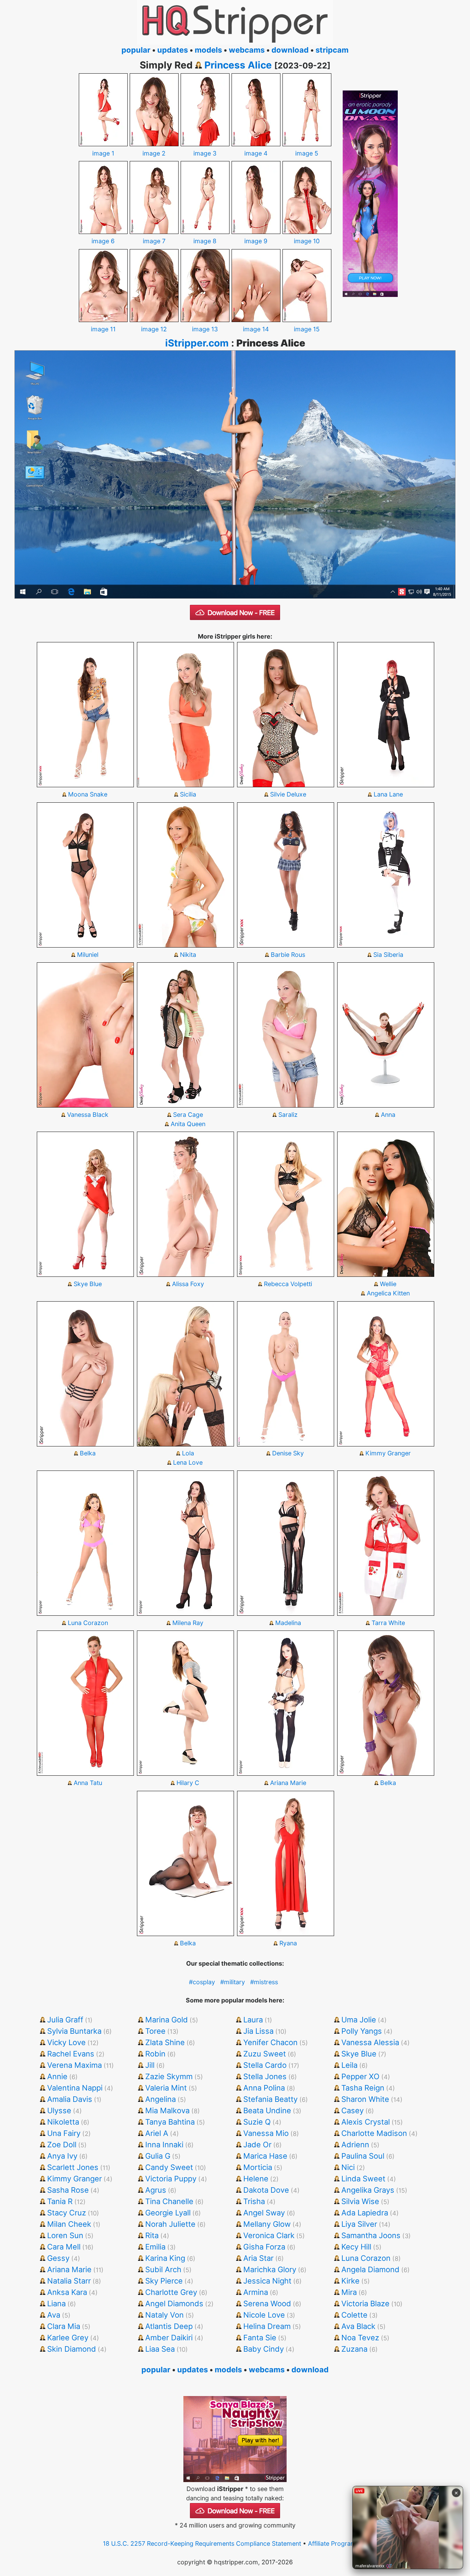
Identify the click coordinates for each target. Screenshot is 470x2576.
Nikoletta (63, 2122)
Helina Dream (267, 2326)
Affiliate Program (332, 2543)
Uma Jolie (359, 2020)
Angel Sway (264, 2213)
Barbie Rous (288, 955)
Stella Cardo (265, 2065)
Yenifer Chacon (270, 2042)
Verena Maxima (74, 2065)
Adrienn (355, 2145)
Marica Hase (265, 2156)
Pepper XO (360, 2076)
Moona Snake (88, 794)
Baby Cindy (264, 2349)
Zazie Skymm (169, 2076)
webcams (247, 50)
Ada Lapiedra (365, 2213)
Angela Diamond (370, 2269)
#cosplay (202, 1982)
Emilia (155, 2247)
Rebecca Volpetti (288, 1284)
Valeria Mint (166, 2088)
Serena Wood (267, 2304)
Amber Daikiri (169, 2338)
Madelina (288, 1623)
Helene (256, 2179)
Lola (188, 1453)
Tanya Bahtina (170, 2122)
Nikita (188, 955)
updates (173, 50)
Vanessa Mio (266, 2133)
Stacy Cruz (67, 2213)
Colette (354, 2315)
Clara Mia (64, 2326)
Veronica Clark (269, 2235)
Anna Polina (264, 2088)
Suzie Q (257, 2122)
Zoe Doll (62, 2145)
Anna (388, 1115)
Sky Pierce (164, 2281)
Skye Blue (88, 1284)
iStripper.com (197, 343)
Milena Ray (188, 1623)
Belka (88, 1453)
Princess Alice (238, 65)
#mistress (264, 1982)
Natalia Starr (69, 2281)
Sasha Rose (68, 2190)
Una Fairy (64, 2133)
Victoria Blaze (365, 2304)
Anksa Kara (67, 2292)
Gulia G (158, 2156)
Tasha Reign (363, 2088)
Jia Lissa (258, 2031)
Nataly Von (164, 2315)
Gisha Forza (264, 2247)
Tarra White (388, 1623)
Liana (56, 2304)
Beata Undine (267, 2110)
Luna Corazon (88, 1623)
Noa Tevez (360, 2338)
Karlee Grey (68, 2338)
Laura (253, 2020)
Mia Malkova (167, 2110)
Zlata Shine (165, 2042)
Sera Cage (188, 1115)
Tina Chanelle (169, 2201)
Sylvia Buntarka (74, 2031)
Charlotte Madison (374, 2133)
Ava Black (358, 2326)
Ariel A (157, 2133)
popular (136, 50)
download (290, 50)
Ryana (288, 1943)
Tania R (60, 2201)
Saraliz (288, 1115)
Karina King (165, 2258)
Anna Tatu (88, 1783)
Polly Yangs (362, 2031)
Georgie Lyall (168, 2213)
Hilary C (188, 1783)
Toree (155, 2031)
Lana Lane (388, 794)
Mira (349, 2292)
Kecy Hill (356, 2247)
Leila (349, 2065)
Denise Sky (288, 1453)
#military (233, 1982)
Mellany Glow (267, 2224)
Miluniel (88, 955)
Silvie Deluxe (288, 794)
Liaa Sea (160, 2349)
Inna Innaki (164, 2145)
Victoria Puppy (171, 2179)
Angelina (161, 2099)
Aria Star (258, 2258)
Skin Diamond (72, 2349)
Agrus (156, 2190)
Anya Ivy (62, 2156)
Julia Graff (65, 2020)
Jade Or (257, 2145)
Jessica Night (267, 2281)
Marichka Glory (270, 2269)
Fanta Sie (260, 2338)
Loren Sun (65, 2235)
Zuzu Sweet (265, 2054)
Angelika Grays (368, 2190)
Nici (348, 2167)
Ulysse (59, 2110)
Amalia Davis (70, 2099)
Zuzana (354, 2349)
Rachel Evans (71, 2054)
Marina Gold (167, 2020)
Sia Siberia (388, 955)
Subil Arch (163, 2269)
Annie (57, 2076)
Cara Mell (64, 2247)
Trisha (254, 2201)
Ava (54, 2315)
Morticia (258, 2167)
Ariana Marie (288, 1783)
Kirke (350, 2281)
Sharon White (365, 2099)
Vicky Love (66, 2042)
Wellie (388, 1284)
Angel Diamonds (174, 2304)
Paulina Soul (363, 2156)
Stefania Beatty (270, 2099)
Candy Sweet (169, 2167)
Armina (256, 2292)
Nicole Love (264, 2315)
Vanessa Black (88, 1115)
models (208, 50)
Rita (152, 2235)
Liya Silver (359, 2224)
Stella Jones (265, 2076)
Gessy (58, 2258)
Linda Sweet (363, 2179)
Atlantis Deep (169, 2326)
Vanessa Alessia (370, 2042)
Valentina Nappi (75, 2088)
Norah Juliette (170, 2224)
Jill (150, 2065)
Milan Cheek (69, 2224)
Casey (352, 2110)
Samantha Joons (371, 2235)
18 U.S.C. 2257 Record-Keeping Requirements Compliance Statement (202, 2543)
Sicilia (188, 794)
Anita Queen (188, 1124)
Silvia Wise (360, 2201)
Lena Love (188, 1462)
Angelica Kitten (388, 1293)
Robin (155, 2054)
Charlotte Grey (171, 2292)
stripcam (332, 50)
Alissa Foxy (188, 1284)
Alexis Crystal (366, 2122)
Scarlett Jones (73, 2167)
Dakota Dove (266, 2190)
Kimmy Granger (388, 1453)
